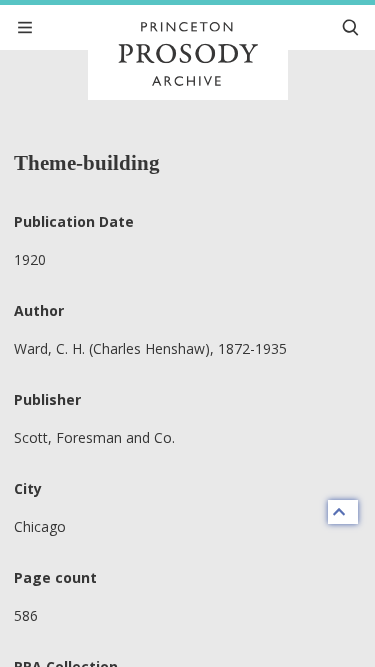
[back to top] (343, 512)
